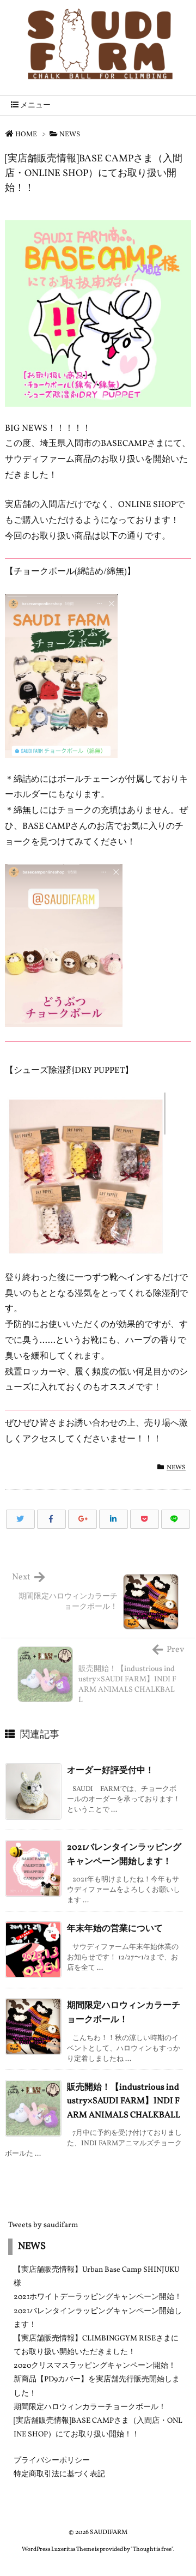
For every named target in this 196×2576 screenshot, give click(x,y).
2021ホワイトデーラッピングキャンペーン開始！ (98, 2297)
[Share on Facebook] (51, 1519)
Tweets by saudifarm (43, 2225)
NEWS (70, 135)
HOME (26, 135)
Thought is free (152, 2550)
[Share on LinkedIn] (114, 1519)
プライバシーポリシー (52, 2461)
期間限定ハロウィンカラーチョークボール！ (90, 2407)
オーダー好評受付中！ (111, 1771)
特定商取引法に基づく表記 (59, 2474)
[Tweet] (20, 1519)
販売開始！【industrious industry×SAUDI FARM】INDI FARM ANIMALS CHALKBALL (124, 2101)
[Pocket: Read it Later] (145, 1519)
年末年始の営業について (115, 1929)
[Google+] (82, 1519)
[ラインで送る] (176, 1519)
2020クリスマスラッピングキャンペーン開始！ (95, 2366)
